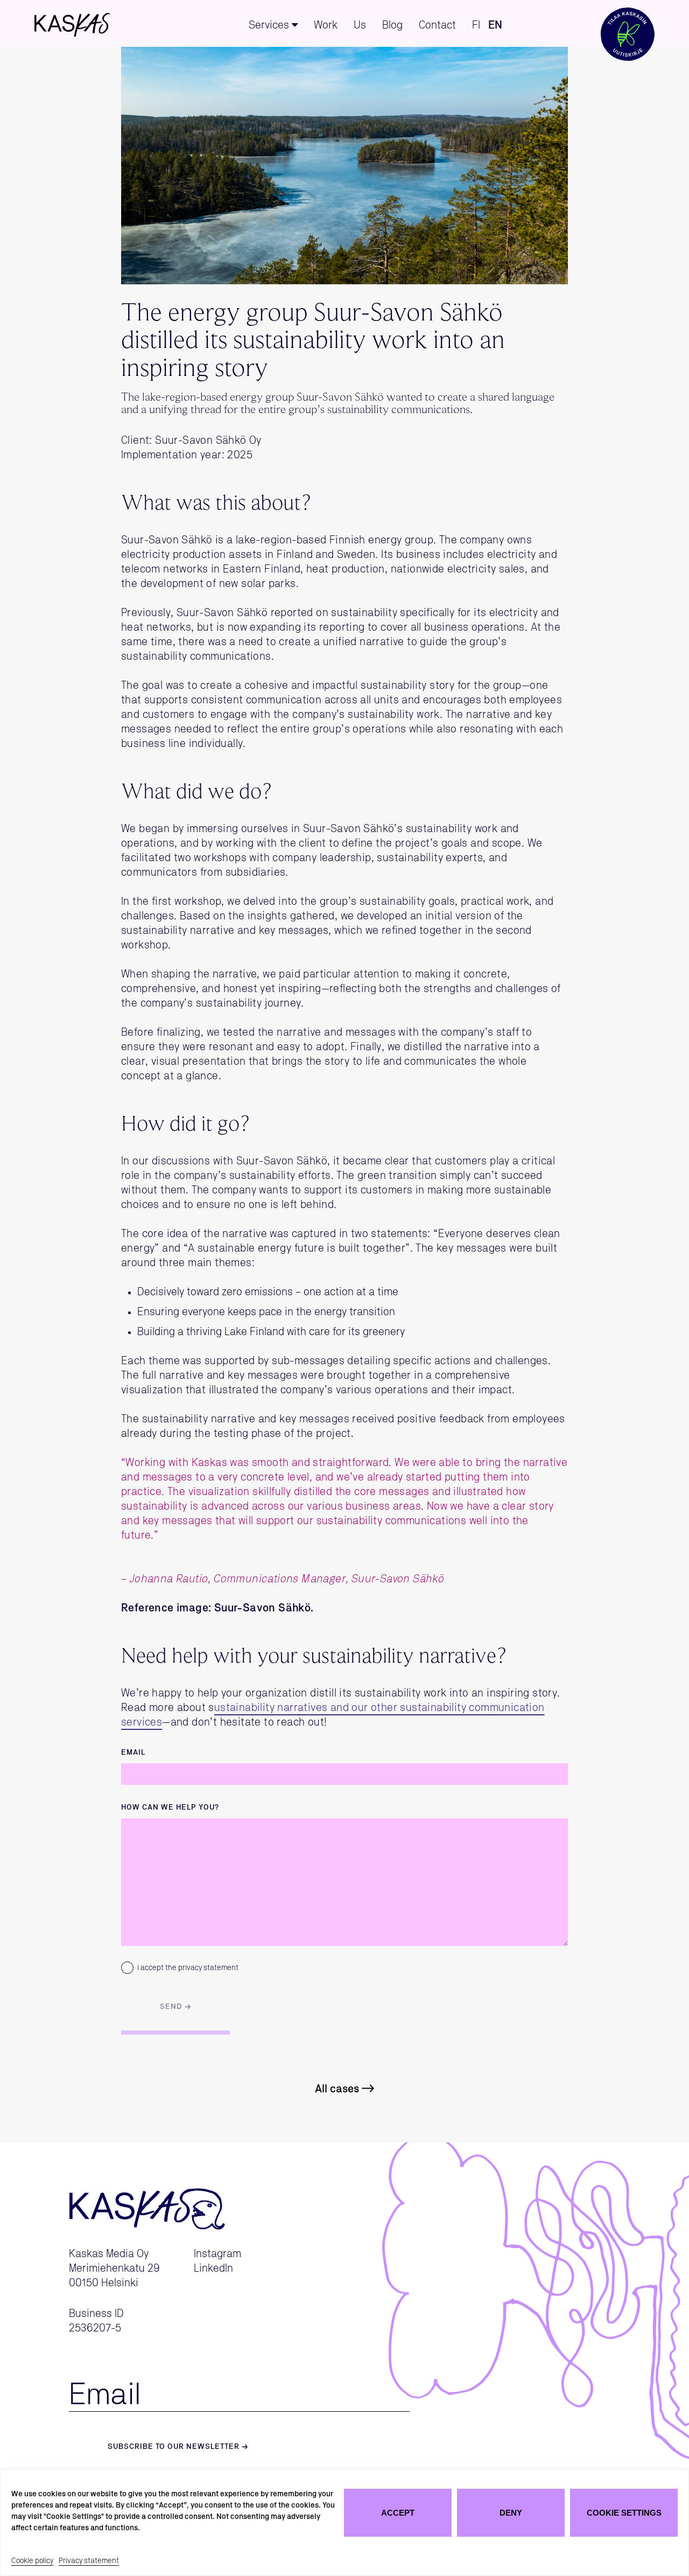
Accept (398, 2513)
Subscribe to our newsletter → (178, 2447)
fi (476, 25)
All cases (337, 2089)
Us (360, 25)
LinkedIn (213, 2268)
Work (326, 25)
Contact (437, 25)
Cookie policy (32, 2561)
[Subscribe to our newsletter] (628, 23)
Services (269, 25)
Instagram (217, 2254)
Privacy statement (89, 2561)
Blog (392, 25)
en (495, 25)
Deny (511, 2513)
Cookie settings (624, 2513)
